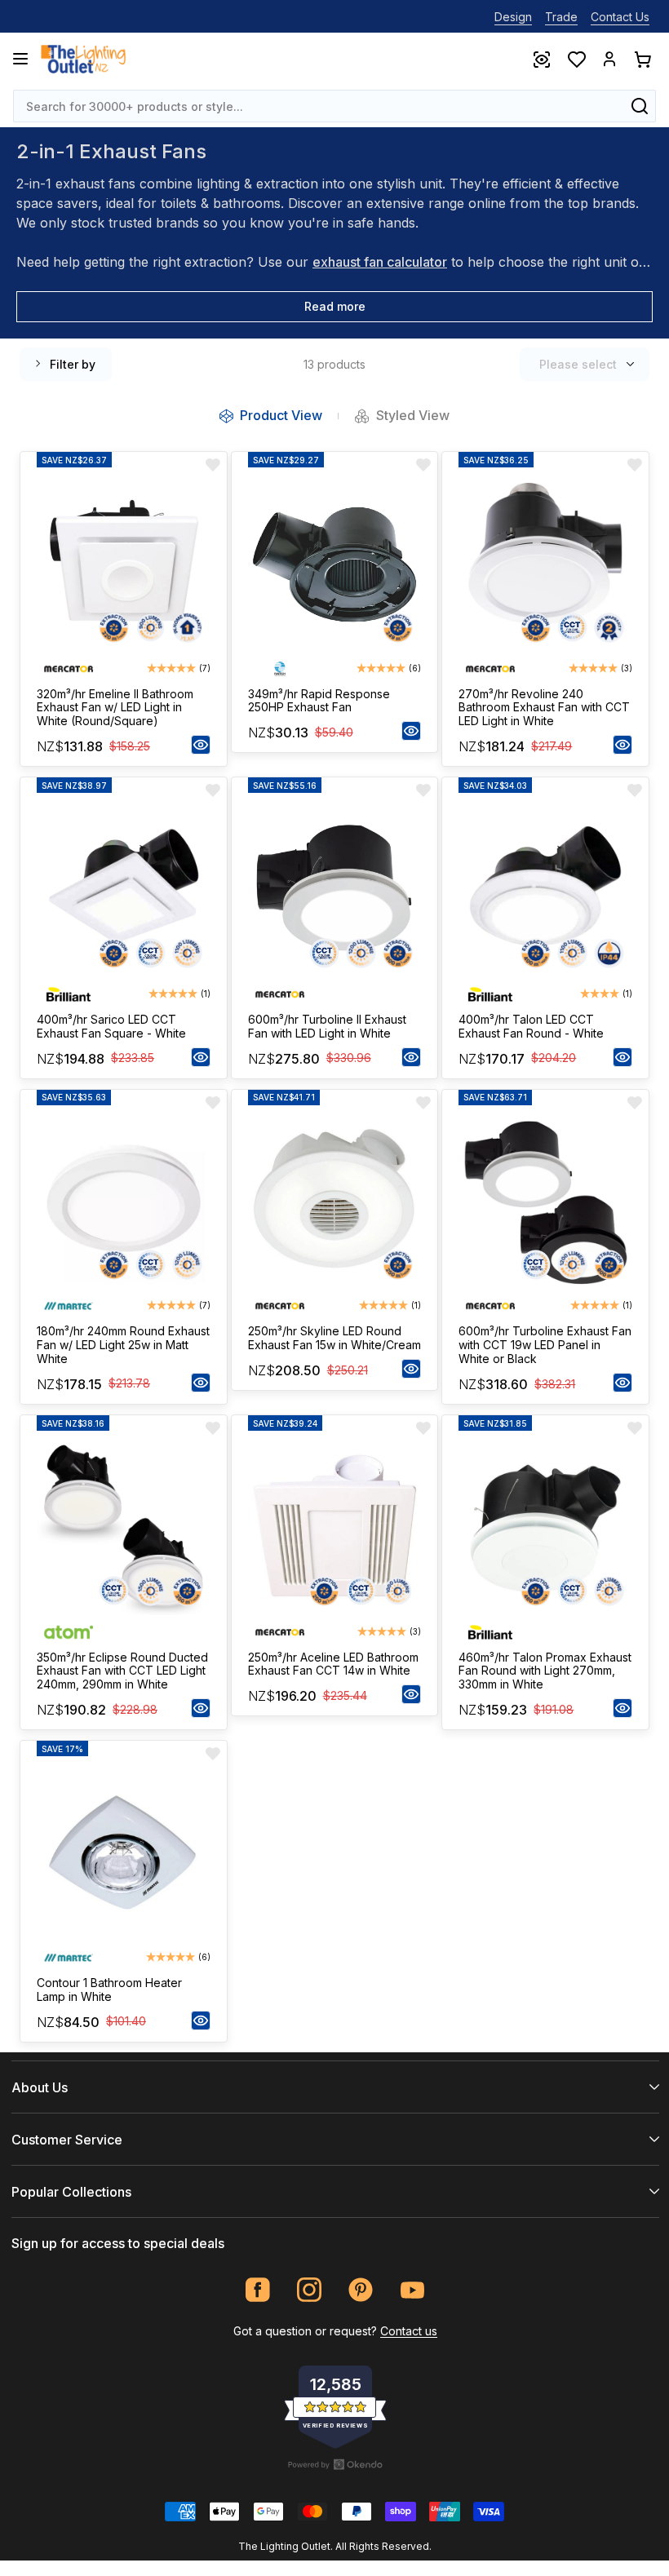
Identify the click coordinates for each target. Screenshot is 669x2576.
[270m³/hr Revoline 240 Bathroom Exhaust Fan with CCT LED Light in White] (545, 565)
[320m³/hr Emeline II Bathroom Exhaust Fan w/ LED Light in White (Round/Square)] (124, 565)
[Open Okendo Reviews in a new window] (335, 2464)
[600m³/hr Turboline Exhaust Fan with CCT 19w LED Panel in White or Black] (545, 1203)
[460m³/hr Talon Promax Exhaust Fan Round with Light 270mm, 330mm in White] (545, 1528)
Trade (561, 17)
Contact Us (620, 17)
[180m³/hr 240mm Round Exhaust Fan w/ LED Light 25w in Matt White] (124, 1203)
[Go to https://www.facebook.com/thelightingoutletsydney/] (258, 2290)
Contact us (409, 2331)
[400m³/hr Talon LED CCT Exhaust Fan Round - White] (545, 890)
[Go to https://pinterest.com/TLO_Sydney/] (361, 2290)
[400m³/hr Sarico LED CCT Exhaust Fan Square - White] (124, 890)
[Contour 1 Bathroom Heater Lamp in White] (124, 1854)
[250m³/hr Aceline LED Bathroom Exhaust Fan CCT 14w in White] (335, 1528)
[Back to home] (83, 59)
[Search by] (640, 106)
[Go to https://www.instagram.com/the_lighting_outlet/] (310, 2290)
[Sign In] (609, 59)
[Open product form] (201, 745)
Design (513, 17)
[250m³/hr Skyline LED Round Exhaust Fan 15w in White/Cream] (335, 1203)
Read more (335, 306)
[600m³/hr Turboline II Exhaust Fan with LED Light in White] (335, 890)
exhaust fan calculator (380, 262)
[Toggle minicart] (642, 59)
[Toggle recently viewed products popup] (541, 59)
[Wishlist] (576, 59)
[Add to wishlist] (213, 465)
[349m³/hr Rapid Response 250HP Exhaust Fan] (335, 565)
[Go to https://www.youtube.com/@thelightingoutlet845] (412, 2290)
